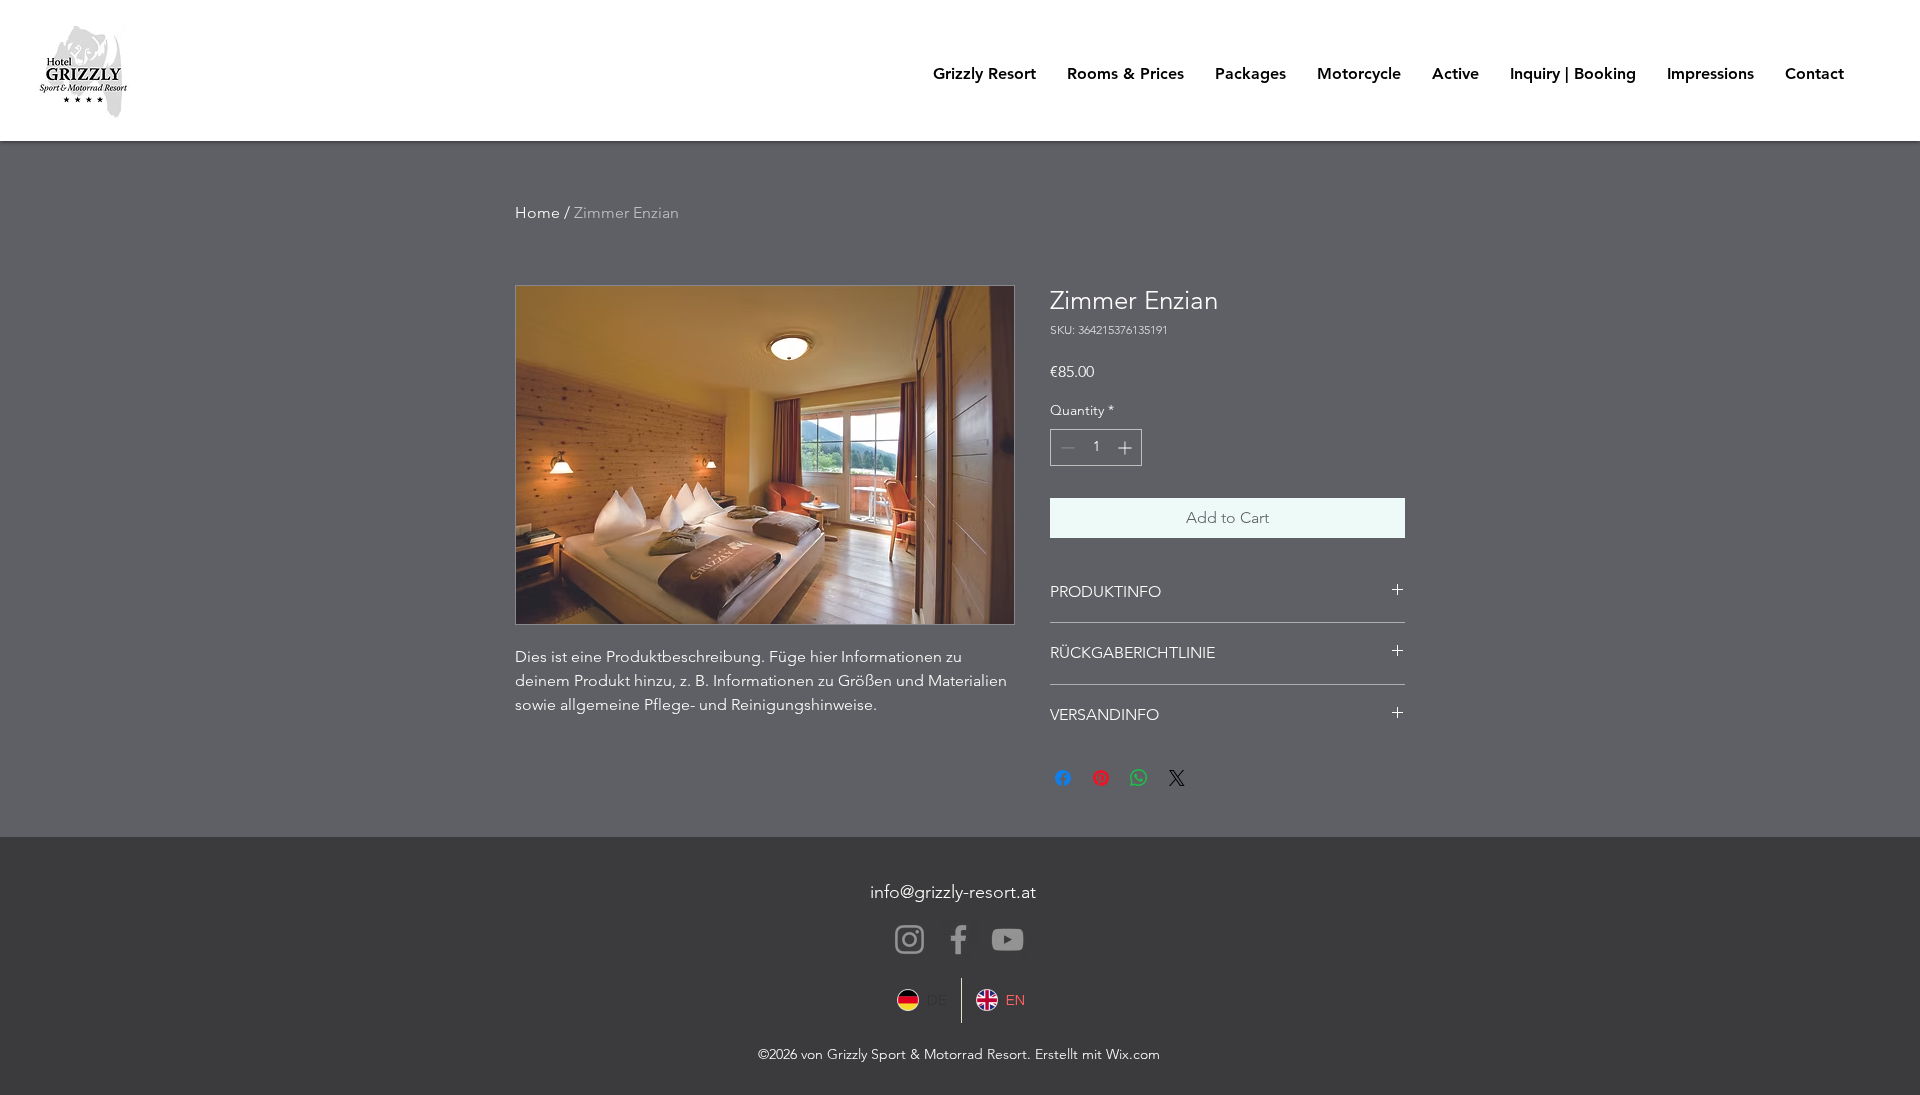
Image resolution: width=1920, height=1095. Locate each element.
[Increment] (1126, 447)
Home (537, 212)
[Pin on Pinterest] (1101, 778)
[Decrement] (1065, 447)
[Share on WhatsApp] (1139, 778)
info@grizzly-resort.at (953, 892)
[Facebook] (958, 939)
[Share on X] (1177, 778)
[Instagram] (909, 939)
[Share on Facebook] (1063, 778)
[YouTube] (1007, 939)
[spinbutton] (1096, 447)
